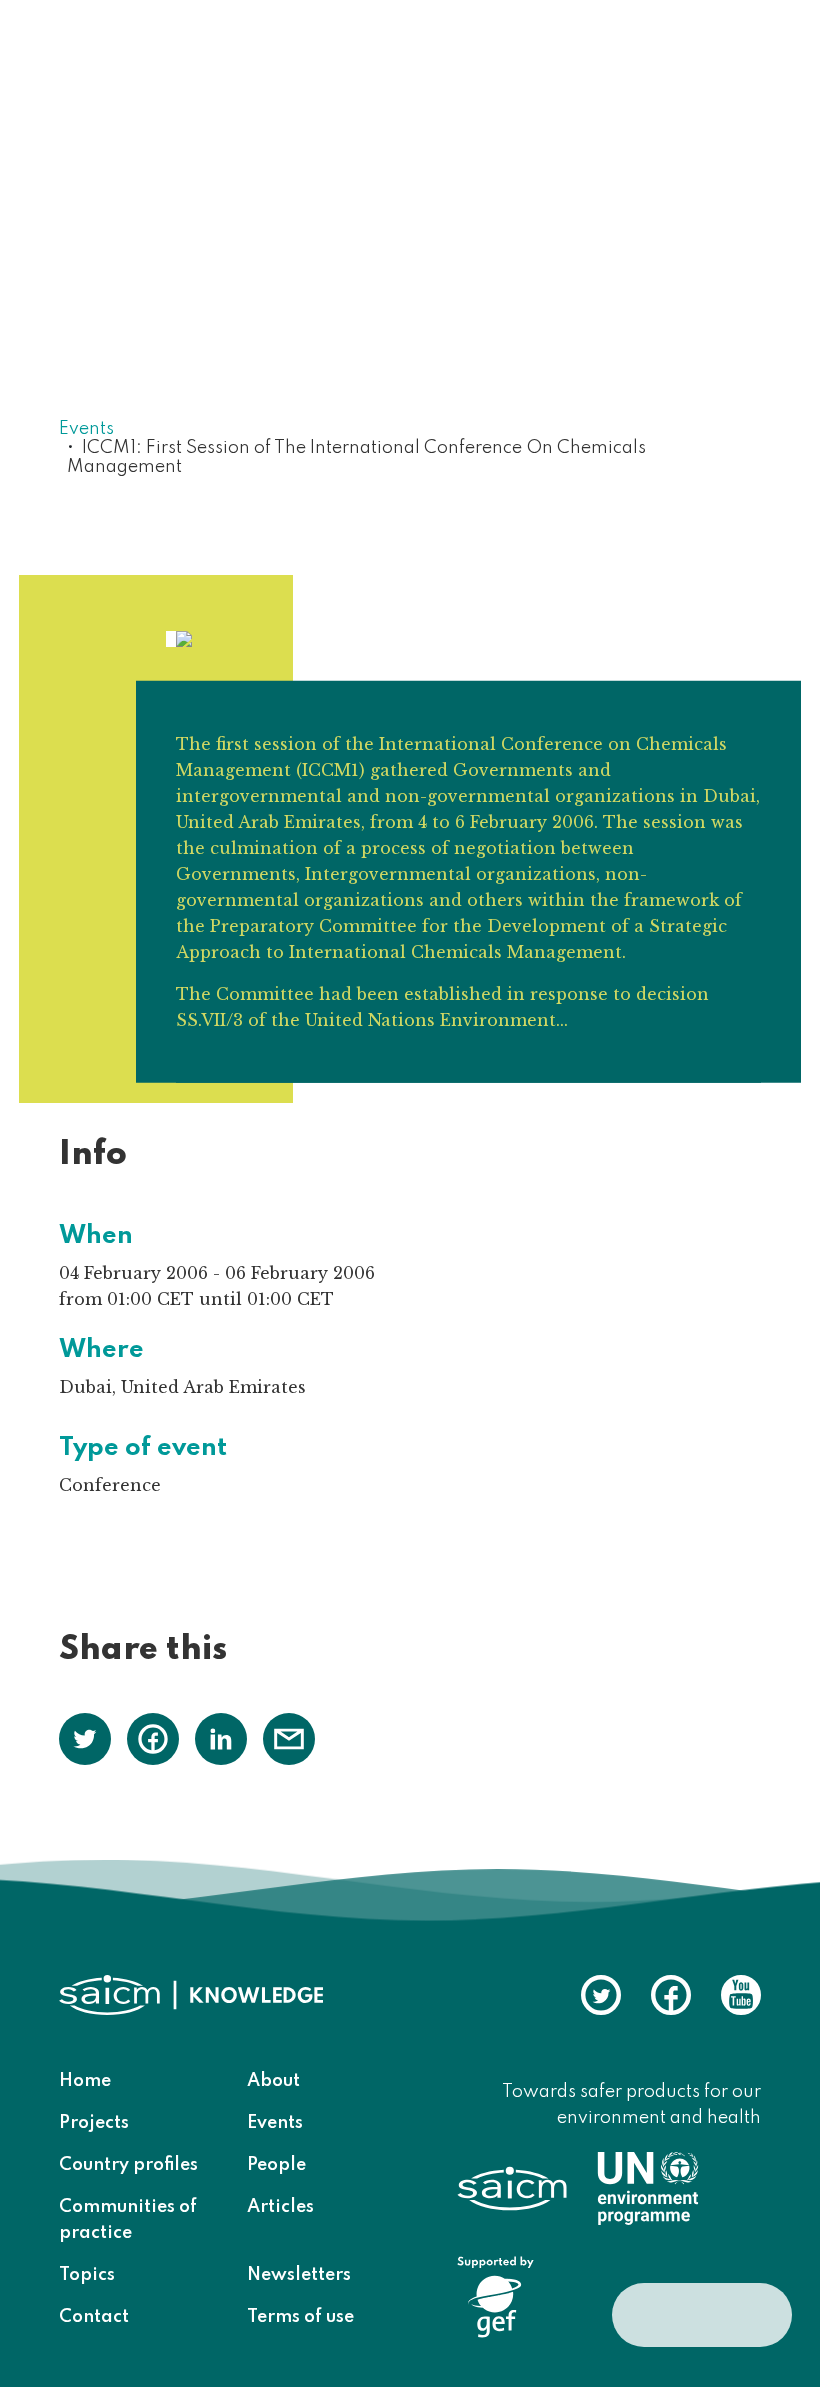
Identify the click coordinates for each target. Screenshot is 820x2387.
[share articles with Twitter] (85, 1737)
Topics (87, 2275)
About (273, 2081)
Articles (280, 2207)
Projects (94, 2123)
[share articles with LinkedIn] (221, 1737)
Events (86, 429)
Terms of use (300, 2317)
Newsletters (299, 2275)
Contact (94, 2317)
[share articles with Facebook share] (153, 1737)
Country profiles (128, 2165)
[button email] (289, 1737)
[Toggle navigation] (733, 59)
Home (85, 2081)
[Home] (183, 57)
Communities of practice (128, 2220)
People (276, 2165)
